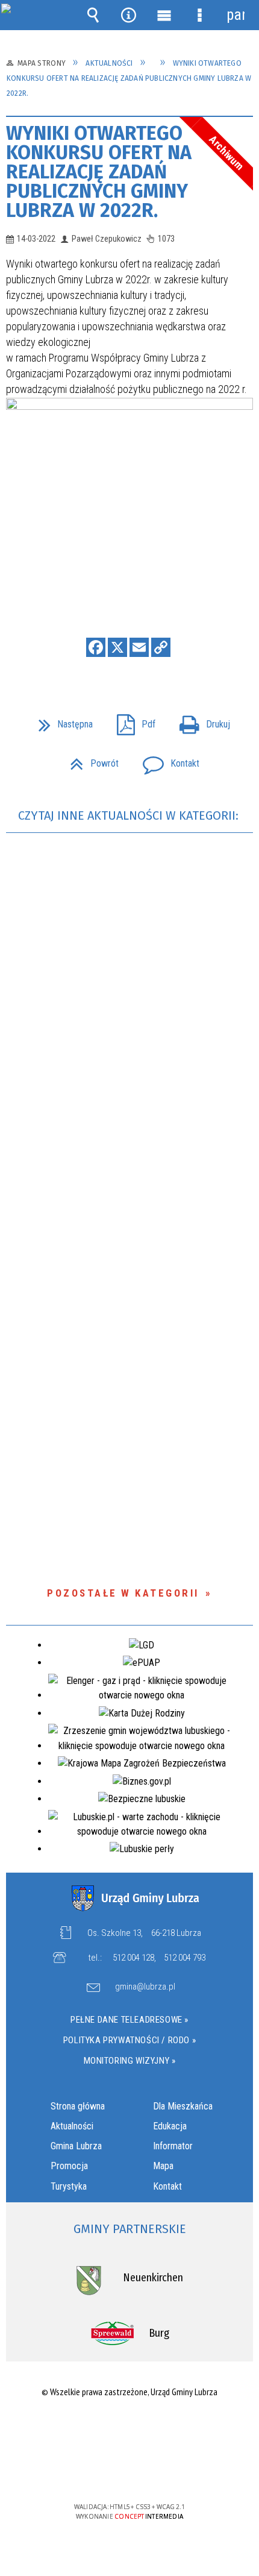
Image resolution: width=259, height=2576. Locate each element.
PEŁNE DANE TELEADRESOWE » (129, 2020)
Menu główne (164, 15)
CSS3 (128, 2472)
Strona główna (78, 2106)
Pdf (131, 721)
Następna (61, 721)
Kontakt (166, 760)
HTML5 (110, 2472)
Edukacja (170, 2126)
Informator (173, 2146)
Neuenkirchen (153, 2278)
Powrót (89, 760)
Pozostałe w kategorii (123, 1593)
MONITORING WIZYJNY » (130, 2061)
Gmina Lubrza (76, 2146)
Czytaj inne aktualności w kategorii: (130, 815)
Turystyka (69, 2186)
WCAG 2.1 (166, 2471)
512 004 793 (185, 1958)
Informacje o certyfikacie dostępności (130, 2429)
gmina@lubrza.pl (145, 1987)
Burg (159, 2333)
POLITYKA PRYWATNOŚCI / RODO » (129, 2040)
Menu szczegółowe (200, 15)
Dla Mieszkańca (183, 2106)
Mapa (163, 2166)
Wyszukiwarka (93, 15)
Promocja (69, 2166)
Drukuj (200, 721)
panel (236, 15)
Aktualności (72, 2126)
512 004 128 (133, 1958)
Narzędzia (129, 15)
